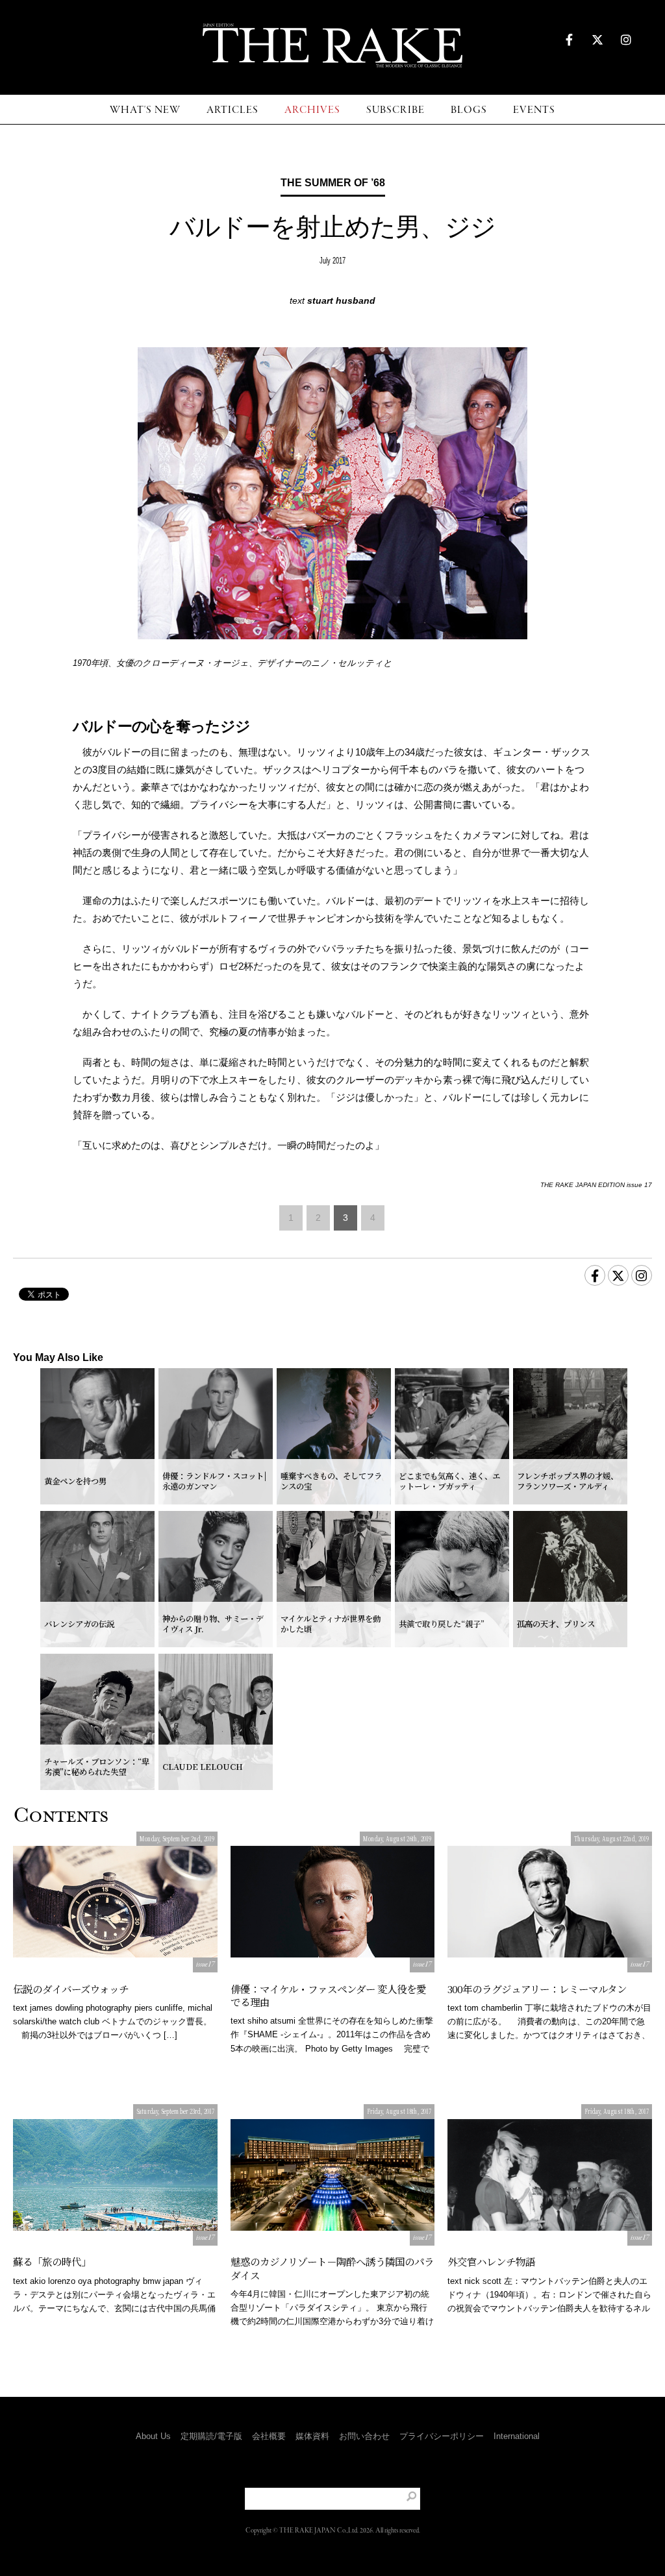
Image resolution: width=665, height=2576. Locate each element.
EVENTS (534, 110)
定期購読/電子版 (211, 2436)
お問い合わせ (364, 2436)
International (517, 2436)
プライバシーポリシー (442, 2436)
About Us (153, 2436)
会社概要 (269, 2436)
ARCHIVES (312, 110)
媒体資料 (312, 2436)
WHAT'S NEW (145, 110)
